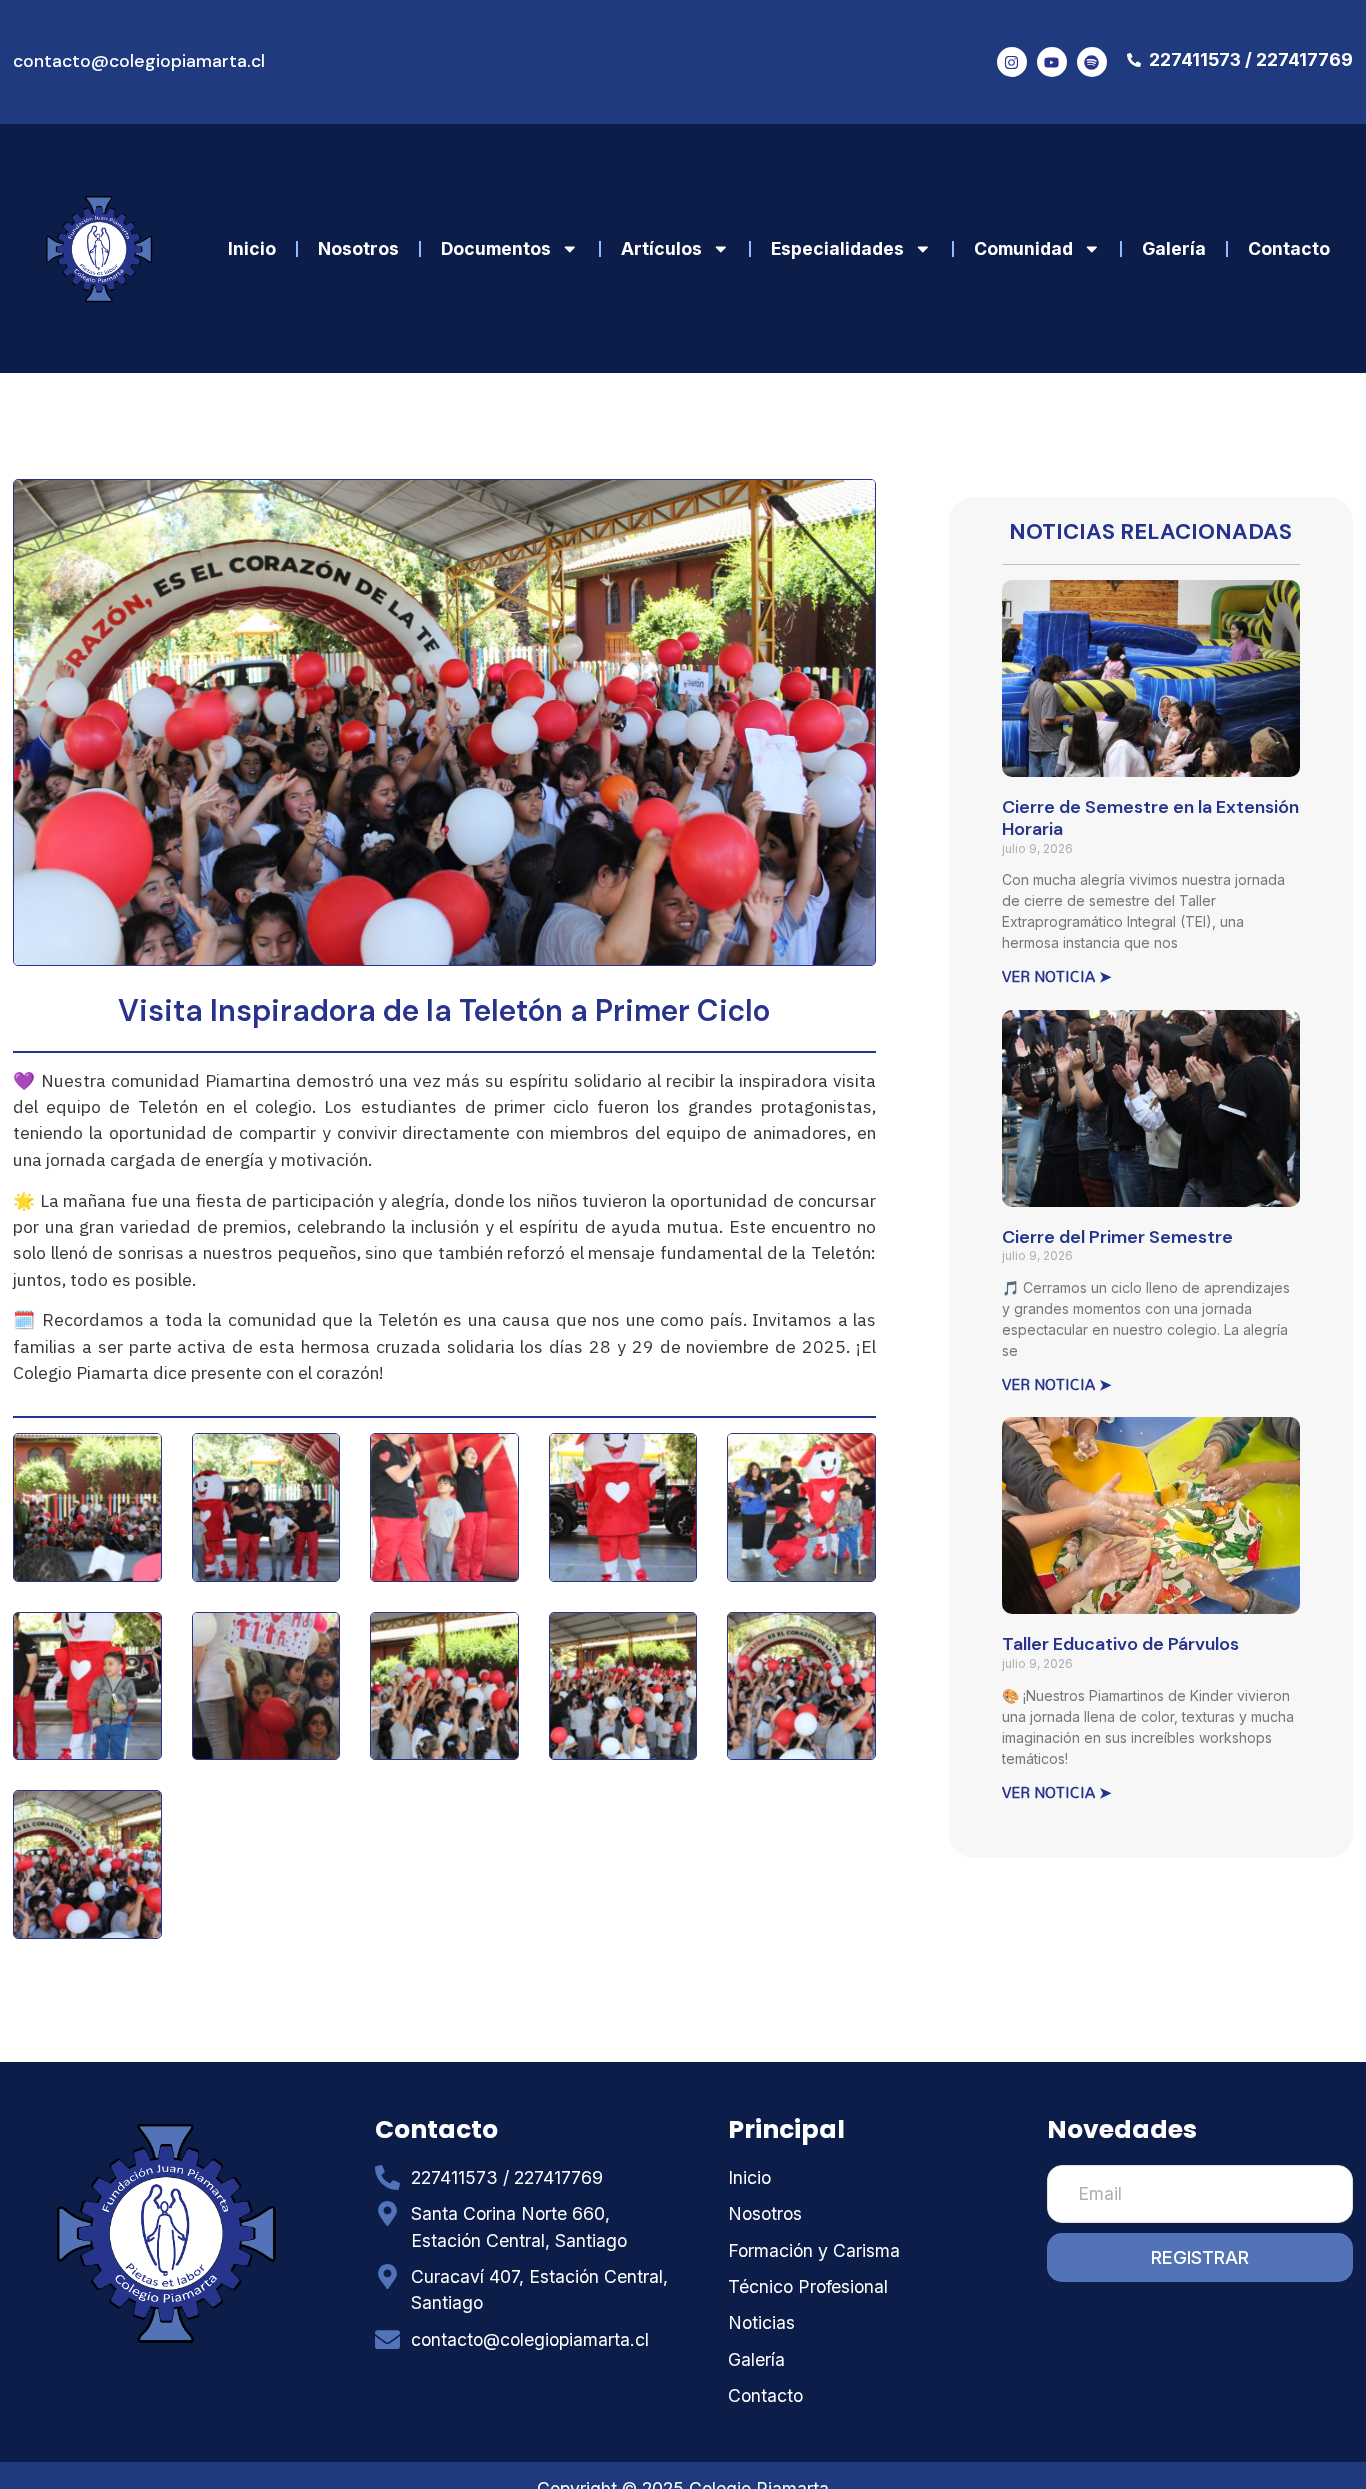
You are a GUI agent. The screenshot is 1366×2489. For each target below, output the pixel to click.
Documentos (496, 248)
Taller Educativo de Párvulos (1120, 1644)
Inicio (252, 248)
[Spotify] (1092, 62)
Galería (1174, 248)
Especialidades (837, 248)
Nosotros (358, 248)
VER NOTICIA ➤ (1057, 976)
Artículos (661, 248)
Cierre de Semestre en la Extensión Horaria (1150, 818)
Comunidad (1023, 248)
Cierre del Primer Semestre (1117, 1237)
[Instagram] (1012, 62)
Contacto (1289, 248)
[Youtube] (1052, 62)
